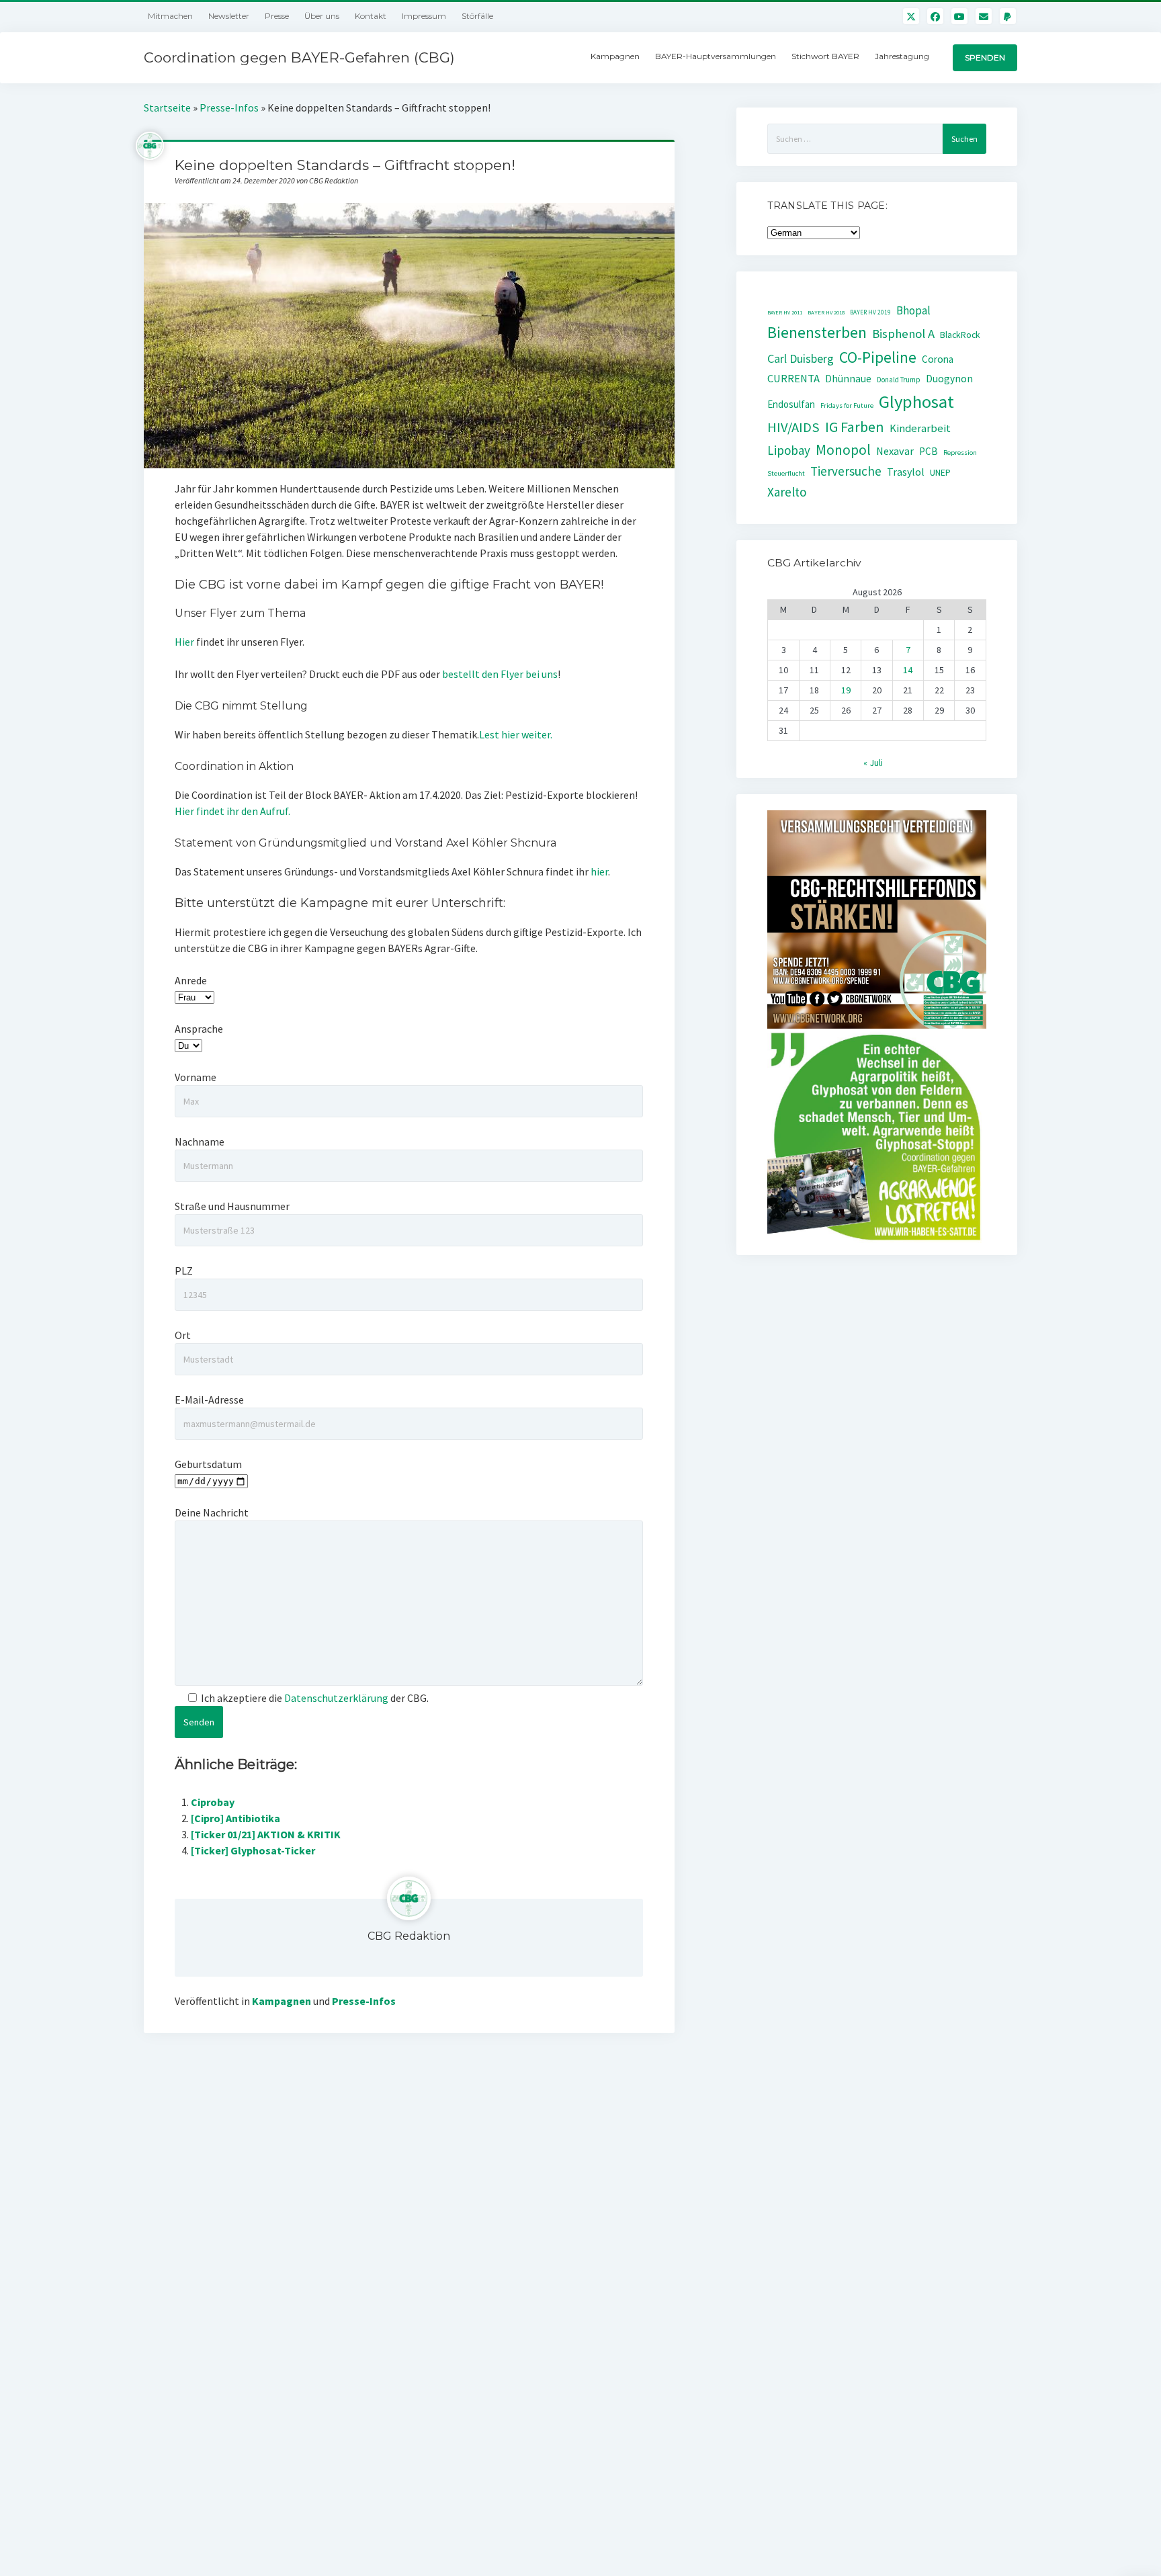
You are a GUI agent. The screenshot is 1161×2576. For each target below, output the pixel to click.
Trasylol (906, 472)
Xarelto (787, 492)
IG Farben (855, 427)
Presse (277, 16)
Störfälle (477, 16)
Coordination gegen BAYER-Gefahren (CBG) (299, 57)
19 (846, 690)
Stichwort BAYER (825, 56)
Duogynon (949, 379)
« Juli (873, 763)
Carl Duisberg (801, 358)
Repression (960, 453)
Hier (184, 642)
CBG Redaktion (409, 1936)
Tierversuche (846, 471)
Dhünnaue (848, 379)
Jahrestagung (902, 56)
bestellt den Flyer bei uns (500, 674)
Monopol (843, 450)
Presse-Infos (229, 108)
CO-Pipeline (878, 357)
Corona (938, 359)
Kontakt (371, 16)
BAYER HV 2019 (870, 312)
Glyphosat (916, 401)
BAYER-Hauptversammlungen (716, 56)
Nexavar (895, 451)
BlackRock (960, 335)
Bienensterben (817, 332)
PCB (929, 451)
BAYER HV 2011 (785, 312)
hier (599, 871)
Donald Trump (899, 380)
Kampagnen (615, 56)
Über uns (322, 16)
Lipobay (789, 450)
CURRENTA (793, 379)
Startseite (167, 108)
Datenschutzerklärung (336, 1698)
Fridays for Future (847, 405)
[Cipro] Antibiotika (235, 1818)
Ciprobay (213, 1802)
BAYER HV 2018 (826, 312)
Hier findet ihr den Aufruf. (232, 811)
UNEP (940, 473)
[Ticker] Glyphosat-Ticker (253, 1850)
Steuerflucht (786, 473)
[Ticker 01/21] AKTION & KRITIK (266, 1834)
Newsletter (229, 16)
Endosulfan (791, 404)
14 (908, 670)
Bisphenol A (903, 334)
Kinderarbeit (920, 428)
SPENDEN (985, 57)
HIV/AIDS (793, 427)
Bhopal (913, 310)
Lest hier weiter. (516, 734)
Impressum (424, 16)
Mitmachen (170, 16)
